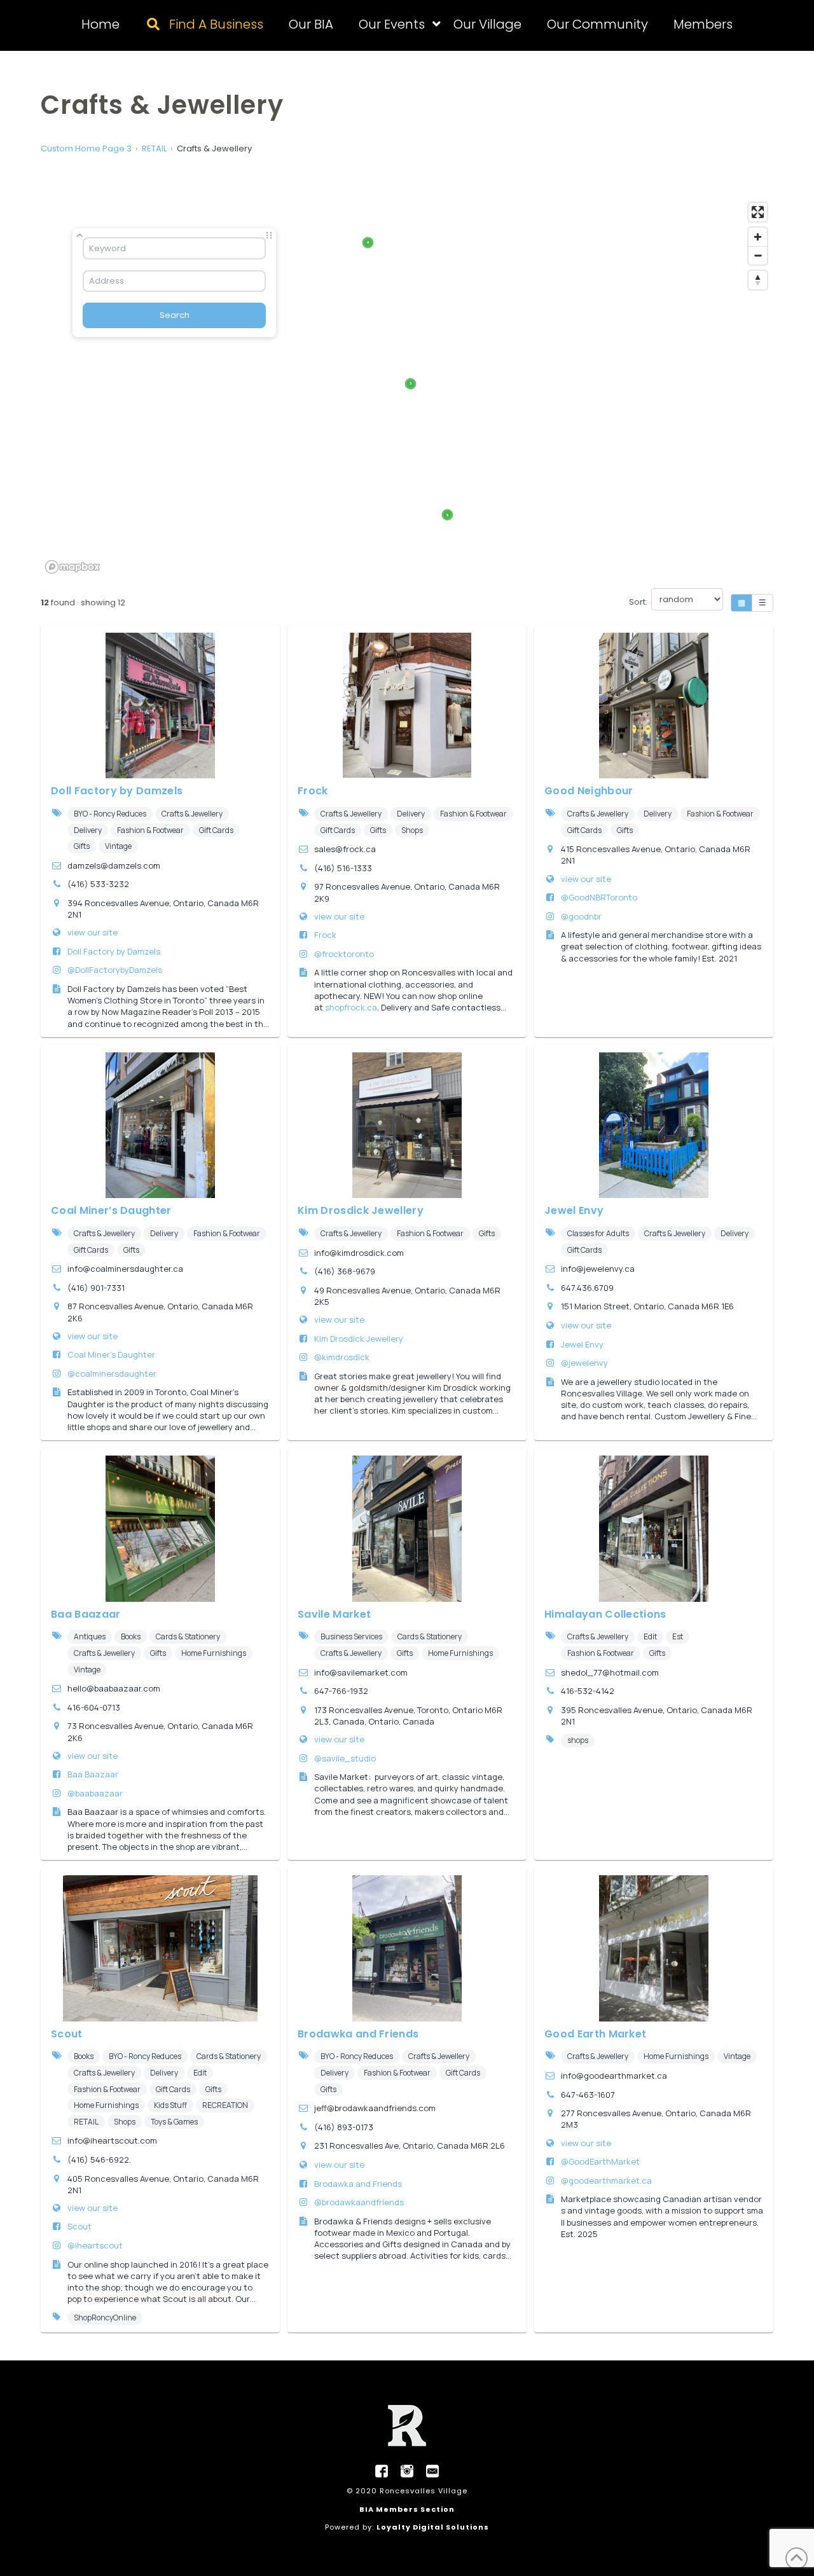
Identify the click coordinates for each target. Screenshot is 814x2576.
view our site (93, 932)
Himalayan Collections (605, 1614)
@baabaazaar (95, 1793)
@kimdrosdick (342, 1357)
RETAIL (154, 148)
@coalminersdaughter (112, 1374)
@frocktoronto (344, 954)
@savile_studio (345, 1758)
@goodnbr (581, 916)
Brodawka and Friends (358, 2034)
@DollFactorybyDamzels (115, 970)
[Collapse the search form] (79, 235)
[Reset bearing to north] (758, 280)
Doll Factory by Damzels (117, 791)
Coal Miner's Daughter (111, 1354)
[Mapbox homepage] (72, 567)
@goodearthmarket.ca (606, 2180)
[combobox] (174, 248)
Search (175, 315)
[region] (407, 387)
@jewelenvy (584, 1363)
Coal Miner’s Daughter (111, 1210)
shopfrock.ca (351, 1007)
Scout (67, 2034)
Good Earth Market (595, 2034)
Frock (313, 791)
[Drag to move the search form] (269, 235)
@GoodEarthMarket (600, 2161)
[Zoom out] (758, 255)
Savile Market (334, 1614)
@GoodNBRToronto (599, 897)
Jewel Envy (574, 1210)
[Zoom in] (758, 237)
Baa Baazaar (86, 1614)
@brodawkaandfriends (359, 2202)
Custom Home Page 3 (86, 148)
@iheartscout (95, 2245)
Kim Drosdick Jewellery (361, 1210)
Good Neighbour (589, 791)
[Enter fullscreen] (758, 212)
